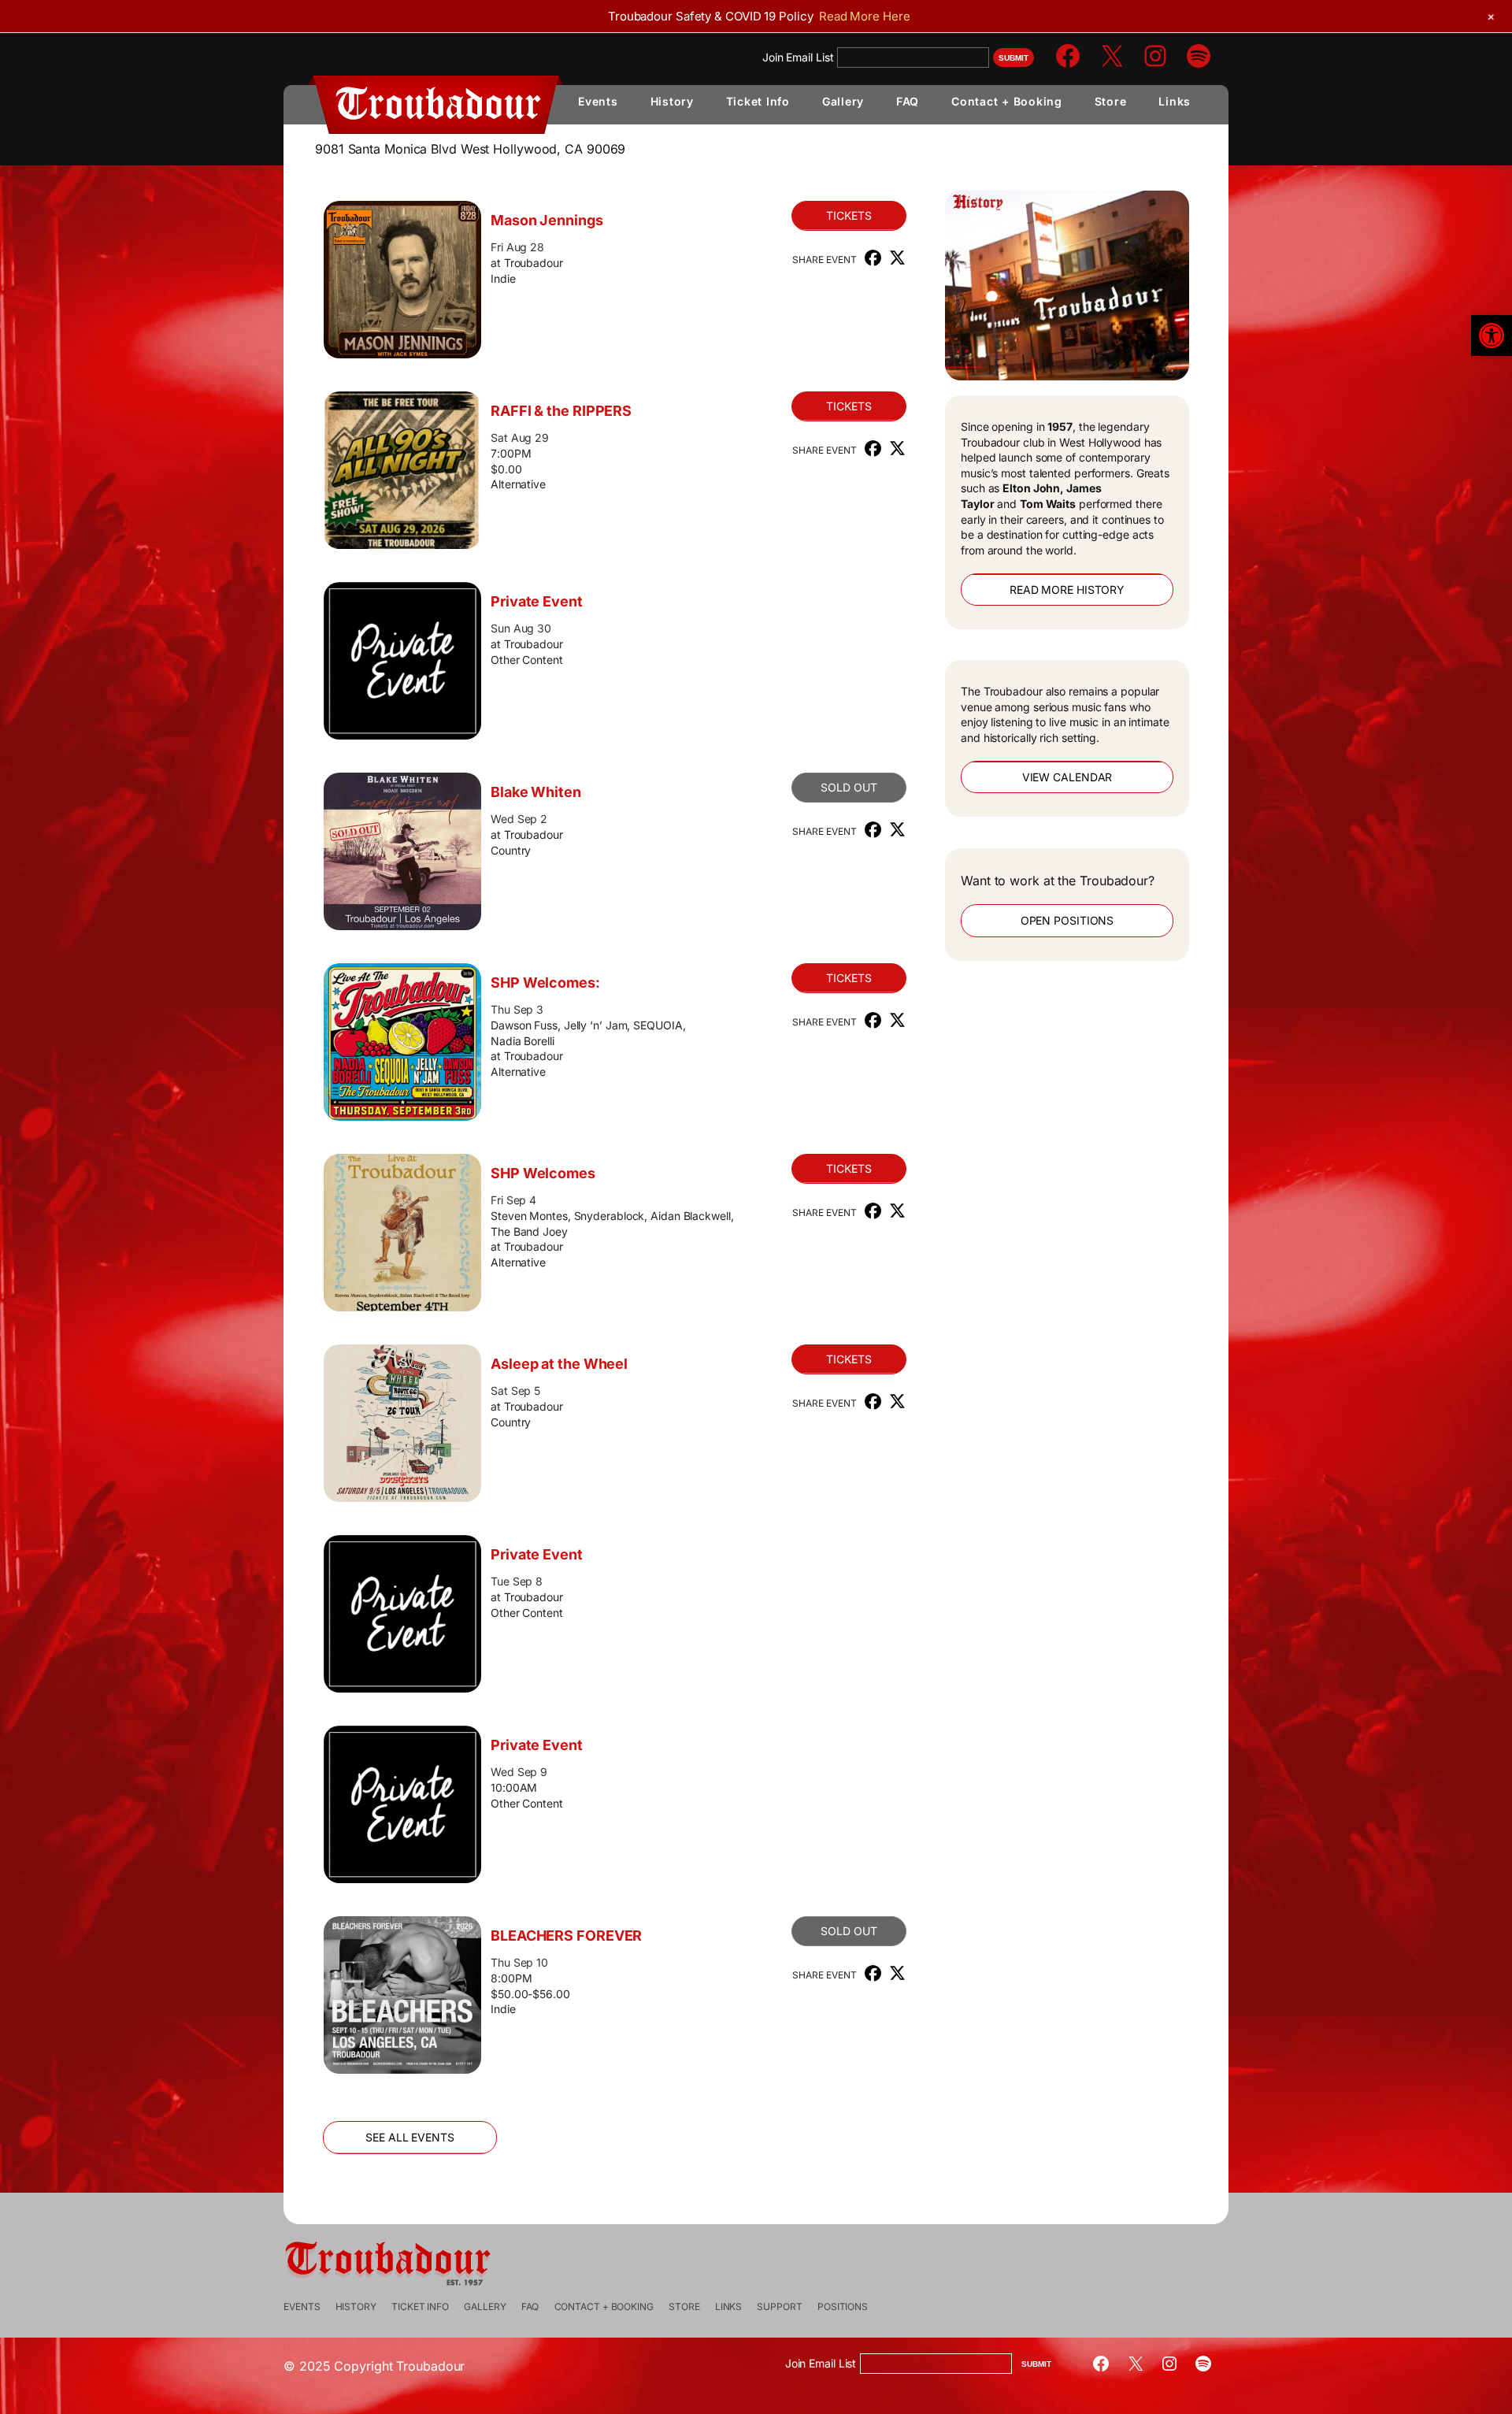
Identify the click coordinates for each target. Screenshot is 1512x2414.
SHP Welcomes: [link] (545, 983)
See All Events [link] (410, 2137)
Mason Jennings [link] (547, 220)
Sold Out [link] (849, 787)
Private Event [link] (537, 601)
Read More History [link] (1067, 590)
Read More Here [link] (865, 16)
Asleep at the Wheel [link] (559, 1364)
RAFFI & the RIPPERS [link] (561, 411)
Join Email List (798, 57)
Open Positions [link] (1067, 920)
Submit (1014, 58)
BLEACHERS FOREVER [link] (566, 1936)
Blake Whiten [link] (536, 792)
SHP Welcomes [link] (543, 1173)
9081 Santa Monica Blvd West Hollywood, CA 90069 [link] (470, 149)
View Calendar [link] (1067, 777)
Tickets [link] (849, 215)
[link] (1492, 336)
